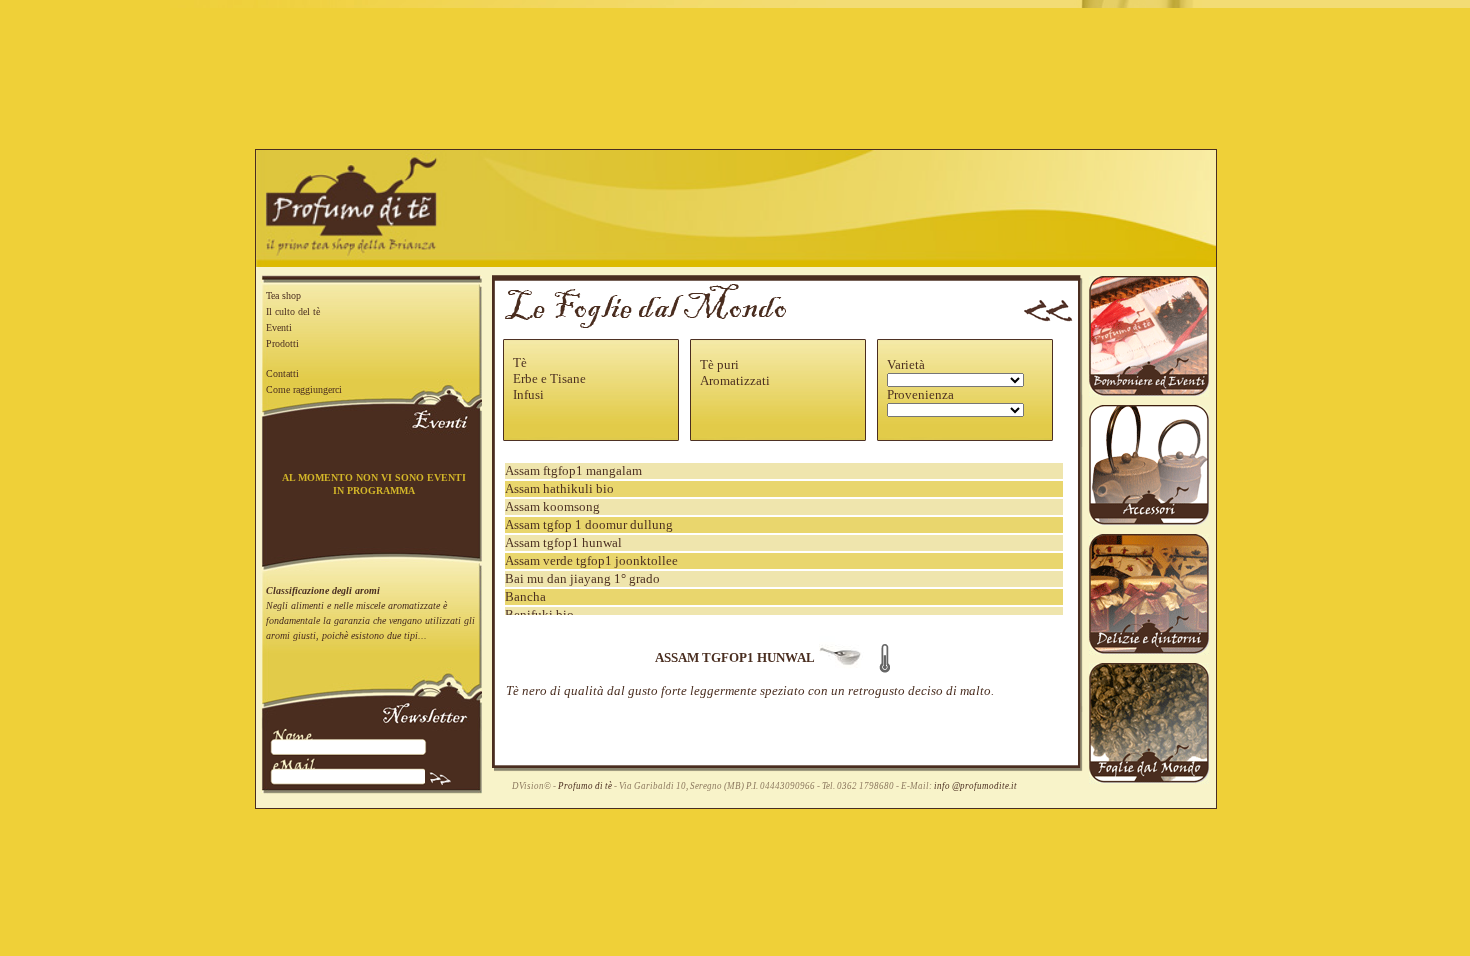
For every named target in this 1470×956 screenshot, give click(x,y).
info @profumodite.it (975, 786)
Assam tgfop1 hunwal (563, 542)
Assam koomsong (552, 506)
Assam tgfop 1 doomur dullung (589, 524)
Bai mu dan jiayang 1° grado (582, 578)
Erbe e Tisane (549, 378)
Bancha (525, 596)
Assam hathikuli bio (559, 488)
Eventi (279, 327)
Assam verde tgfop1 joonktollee (591, 560)
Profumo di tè (585, 786)
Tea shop (283, 295)
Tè (520, 362)
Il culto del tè (293, 311)
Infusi (528, 394)
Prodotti (282, 343)
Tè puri (719, 364)
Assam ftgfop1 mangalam (573, 470)
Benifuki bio (539, 614)
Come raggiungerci (304, 389)
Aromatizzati (735, 380)
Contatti (282, 373)
